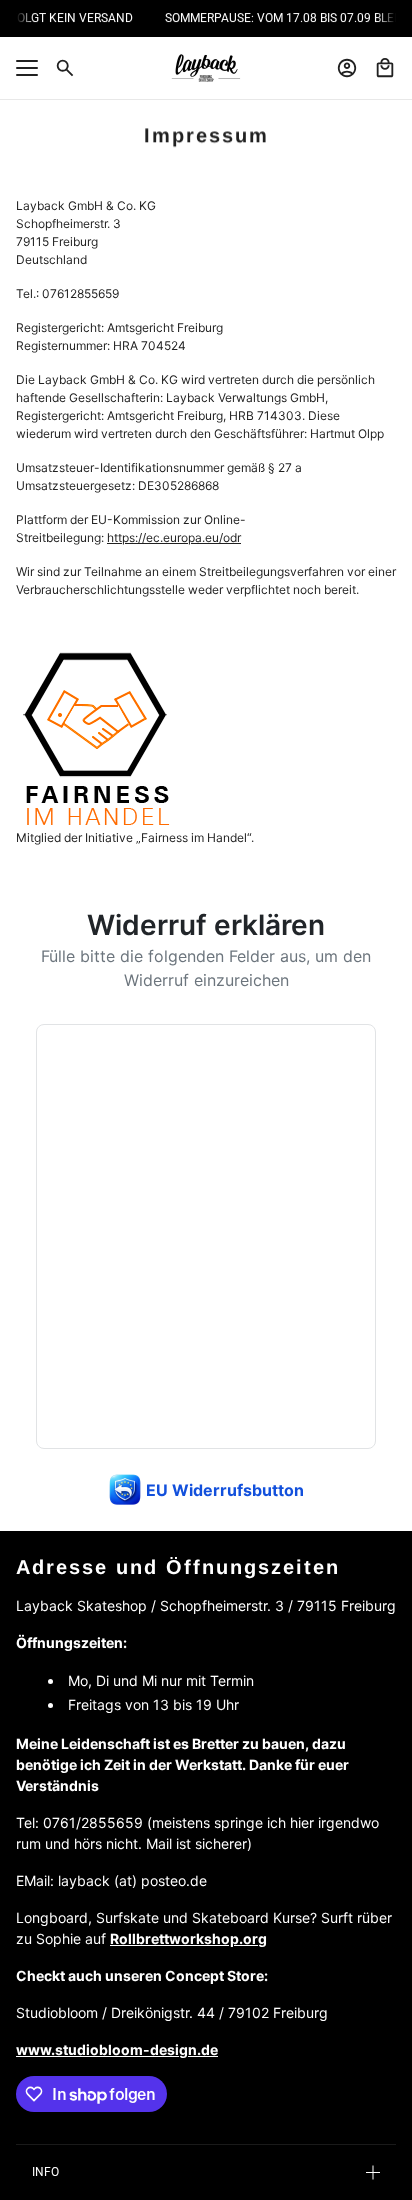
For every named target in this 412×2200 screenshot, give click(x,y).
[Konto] (347, 68)
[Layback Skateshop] (206, 68)
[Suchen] (65, 68)
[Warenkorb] (385, 68)
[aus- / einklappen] (27, 68)
